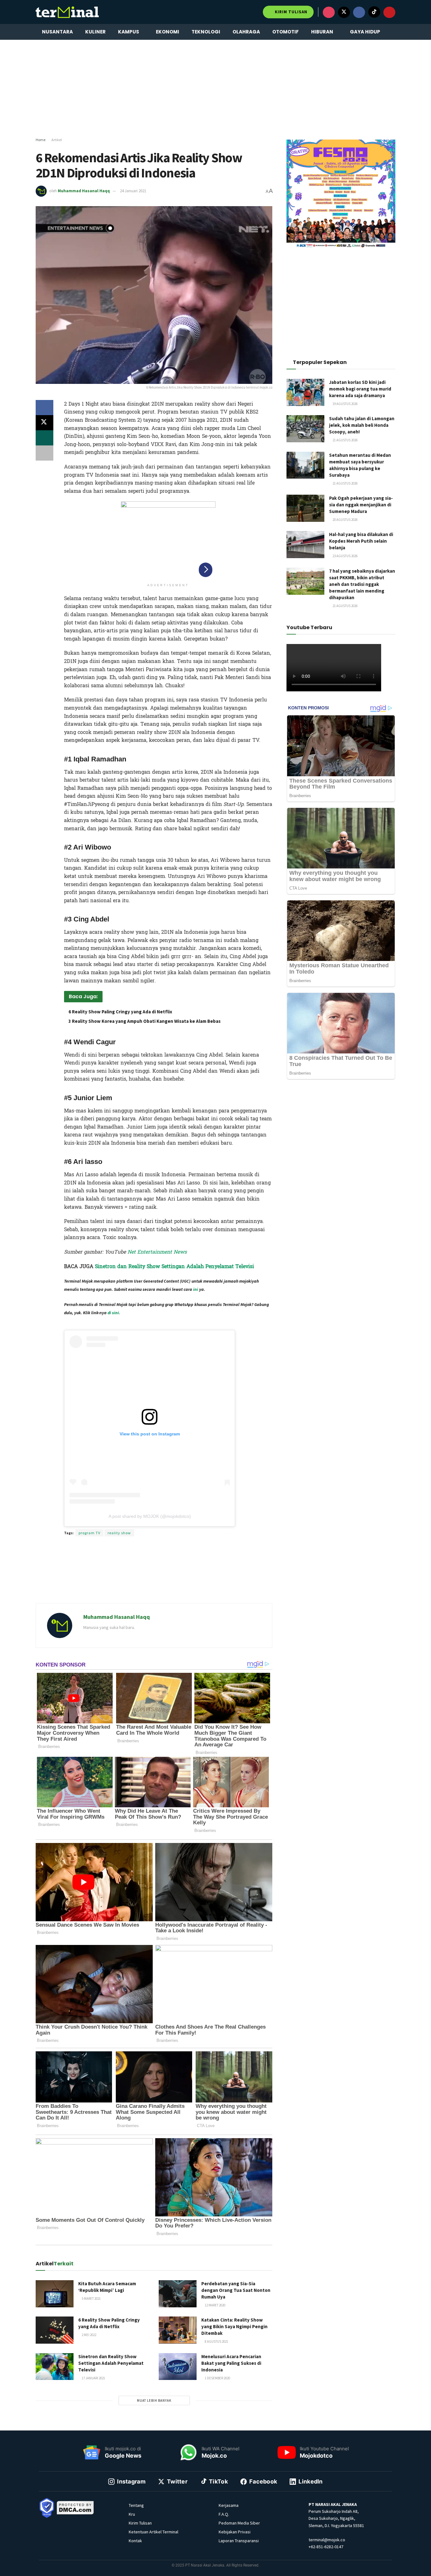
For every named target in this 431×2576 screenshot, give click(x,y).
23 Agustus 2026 (345, 556)
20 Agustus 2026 (345, 520)
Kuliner (95, 32)
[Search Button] (393, 32)
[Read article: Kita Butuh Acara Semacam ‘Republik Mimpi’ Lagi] (55, 2294)
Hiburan (322, 32)
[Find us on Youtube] (389, 12)
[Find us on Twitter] (344, 12)
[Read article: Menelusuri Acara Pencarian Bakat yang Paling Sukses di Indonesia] (178, 2367)
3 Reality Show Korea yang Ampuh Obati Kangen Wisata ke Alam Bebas (145, 1021)
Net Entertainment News (157, 1252)
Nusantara (57, 32)
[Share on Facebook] (44, 408)
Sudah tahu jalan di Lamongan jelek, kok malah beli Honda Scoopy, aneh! (362, 425)
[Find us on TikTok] (374, 12)
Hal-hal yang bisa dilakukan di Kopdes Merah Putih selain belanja (361, 541)
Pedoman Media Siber (239, 2523)
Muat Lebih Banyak (154, 2400)
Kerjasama (229, 2505)
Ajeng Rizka (144, 1324)
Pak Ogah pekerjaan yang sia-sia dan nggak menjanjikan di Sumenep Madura (361, 505)
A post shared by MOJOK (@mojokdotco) (150, 1516)
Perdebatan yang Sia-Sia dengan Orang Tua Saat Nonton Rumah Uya (236, 2290)
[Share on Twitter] (44, 423)
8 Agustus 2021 (216, 2341)
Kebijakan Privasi (235, 2532)
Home (41, 140)
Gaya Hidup (365, 32)
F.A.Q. (224, 2514)
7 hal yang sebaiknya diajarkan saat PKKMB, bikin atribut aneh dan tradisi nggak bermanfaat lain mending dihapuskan (362, 584)
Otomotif (286, 32)
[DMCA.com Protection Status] (75, 2507)
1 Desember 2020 (217, 2378)
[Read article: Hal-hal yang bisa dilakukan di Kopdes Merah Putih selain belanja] (305, 545)
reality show (119, 1533)
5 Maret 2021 (91, 2299)
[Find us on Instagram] (329, 12)
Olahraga (246, 32)
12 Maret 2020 (215, 2305)
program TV (89, 1533)
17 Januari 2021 (93, 2378)
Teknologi (206, 32)
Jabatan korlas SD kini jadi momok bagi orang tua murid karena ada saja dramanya (360, 389)
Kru (132, 2514)
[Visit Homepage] (67, 12)
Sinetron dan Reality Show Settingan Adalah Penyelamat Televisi (174, 1266)
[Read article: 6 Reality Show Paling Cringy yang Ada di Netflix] (55, 2330)
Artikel (57, 140)
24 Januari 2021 (133, 191)
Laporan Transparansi (239, 2541)
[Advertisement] (215, 89)
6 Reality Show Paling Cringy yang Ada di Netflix (120, 1012)
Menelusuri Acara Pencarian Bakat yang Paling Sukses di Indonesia (231, 2363)
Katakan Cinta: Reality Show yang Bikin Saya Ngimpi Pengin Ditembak (234, 2326)
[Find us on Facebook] (359, 12)
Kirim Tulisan (290, 12)
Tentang (136, 2505)
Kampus (129, 32)
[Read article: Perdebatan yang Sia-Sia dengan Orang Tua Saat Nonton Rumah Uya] (178, 2294)
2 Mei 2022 (89, 2335)
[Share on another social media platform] (44, 453)
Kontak (135, 2541)
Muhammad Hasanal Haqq (84, 191)
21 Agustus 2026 (345, 440)
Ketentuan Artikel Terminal (154, 2532)
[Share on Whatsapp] (44, 438)
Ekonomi (168, 32)
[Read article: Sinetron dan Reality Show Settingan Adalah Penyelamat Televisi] (55, 2367)
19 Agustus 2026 (345, 404)
